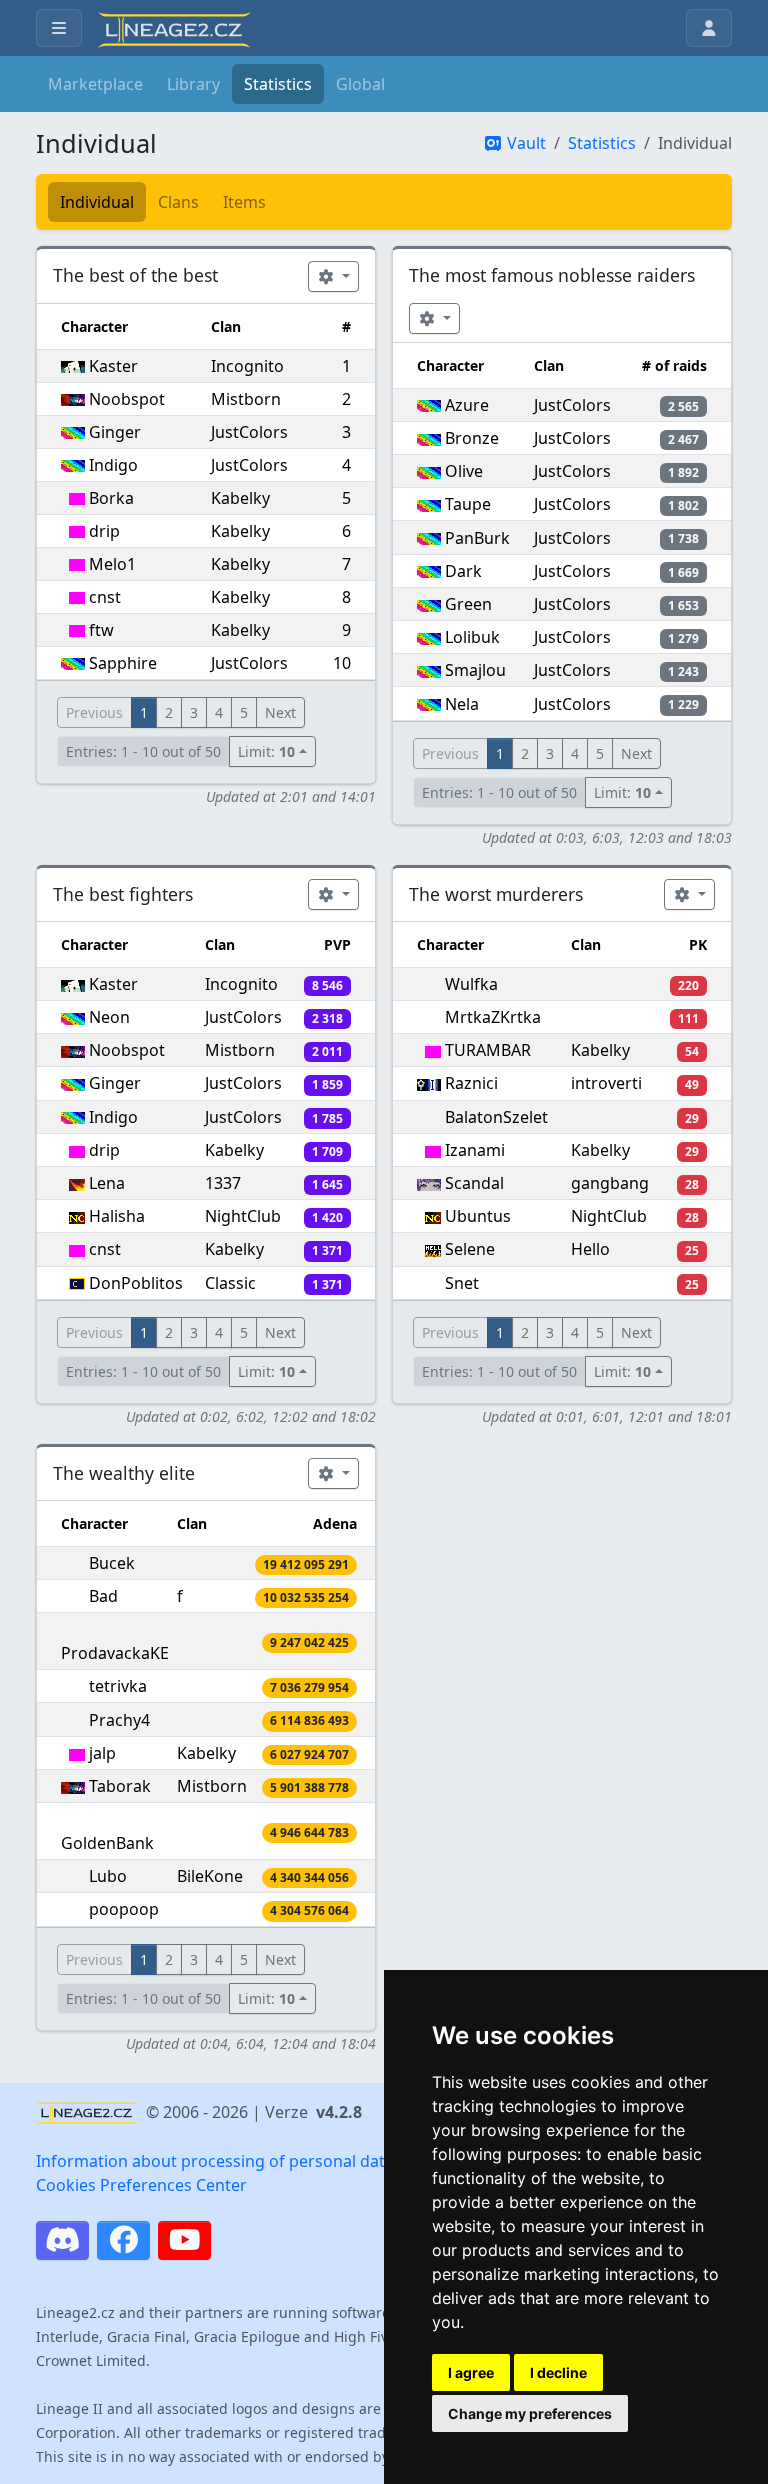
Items (244, 202)
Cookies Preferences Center (141, 2185)
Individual (97, 202)
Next (280, 712)
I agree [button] (471, 2372)
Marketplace (95, 84)
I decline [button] (558, 2372)
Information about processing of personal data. (217, 2161)
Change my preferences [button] (530, 2413)
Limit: (266, 751)
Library (193, 84)
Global (360, 84)
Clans (178, 202)
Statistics (278, 84)
